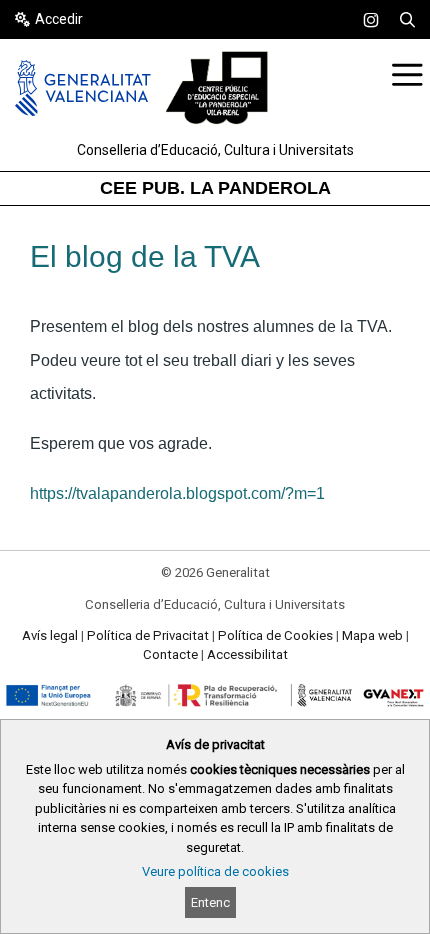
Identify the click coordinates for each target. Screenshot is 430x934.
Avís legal (50, 635)
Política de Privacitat (148, 635)
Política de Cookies (275, 635)
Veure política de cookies (215, 871)
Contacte (170, 654)
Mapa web (372, 635)
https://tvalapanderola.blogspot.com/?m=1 (177, 493)
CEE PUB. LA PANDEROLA (215, 188)
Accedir (59, 19)
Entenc (210, 902)
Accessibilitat (247, 654)
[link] (371, 20)
